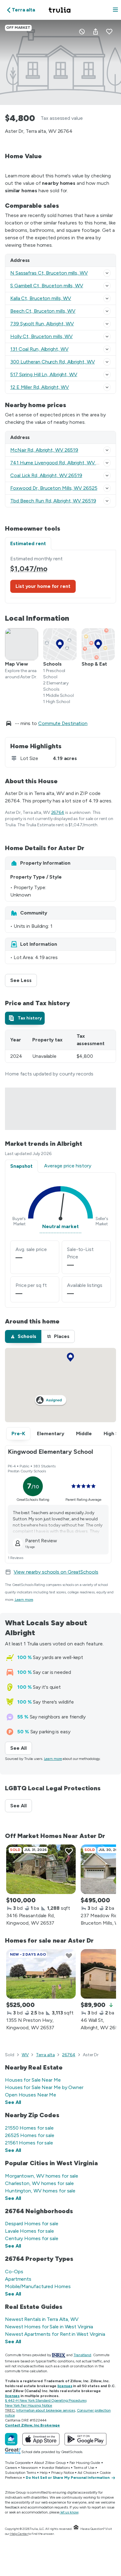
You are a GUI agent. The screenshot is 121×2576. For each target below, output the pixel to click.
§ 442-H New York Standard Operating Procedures (46, 2400)
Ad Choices (87, 2473)
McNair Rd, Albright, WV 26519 (44, 450)
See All (21, 1748)
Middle (84, 1434)
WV (25, 2055)
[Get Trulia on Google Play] (85, 2439)
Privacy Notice (63, 2473)
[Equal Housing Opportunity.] (76, 2529)
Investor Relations (56, 2468)
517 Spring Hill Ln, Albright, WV (44, 374)
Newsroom (29, 2468)
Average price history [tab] (68, 1166)
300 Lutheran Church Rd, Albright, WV (52, 362)
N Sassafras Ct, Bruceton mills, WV (49, 273)
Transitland (82, 2355)
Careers (11, 2468)
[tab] (25, 1018)
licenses (65, 2386)
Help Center (19, 2534)
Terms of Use (84, 2468)
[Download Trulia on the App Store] (41, 2439)
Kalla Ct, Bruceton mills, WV (41, 298)
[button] (115, 10)
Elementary (51, 1434)
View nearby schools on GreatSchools (56, 1572)
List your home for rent (43, 586)
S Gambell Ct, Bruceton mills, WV (47, 286)
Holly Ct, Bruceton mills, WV (41, 336)
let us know (69, 2512)
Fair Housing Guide (85, 2463)
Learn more (24, 1600)
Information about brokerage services (45, 2410)
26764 (58, 812)
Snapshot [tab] (21, 1166)
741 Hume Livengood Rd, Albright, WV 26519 (60, 463)
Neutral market (60, 1226)
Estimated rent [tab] (28, 543)
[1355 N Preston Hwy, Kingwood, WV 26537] (41, 1974)
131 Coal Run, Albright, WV (39, 349)
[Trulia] (11, 2439)
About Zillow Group (50, 2463)
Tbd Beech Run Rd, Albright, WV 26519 (53, 501)
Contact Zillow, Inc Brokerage (32, 2425)
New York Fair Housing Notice (29, 2405)
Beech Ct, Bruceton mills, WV (43, 311)
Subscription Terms (20, 2473)
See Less (24, 980)
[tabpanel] (60, 577)
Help (44, 2473)
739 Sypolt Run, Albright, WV (42, 324)
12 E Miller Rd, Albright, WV (40, 387)
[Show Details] (107, 273)
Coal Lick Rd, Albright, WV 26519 (46, 475)
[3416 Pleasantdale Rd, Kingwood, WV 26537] (41, 1869)
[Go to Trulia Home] (60, 10)
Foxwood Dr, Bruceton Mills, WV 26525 (54, 488)
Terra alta (45, 2055)
